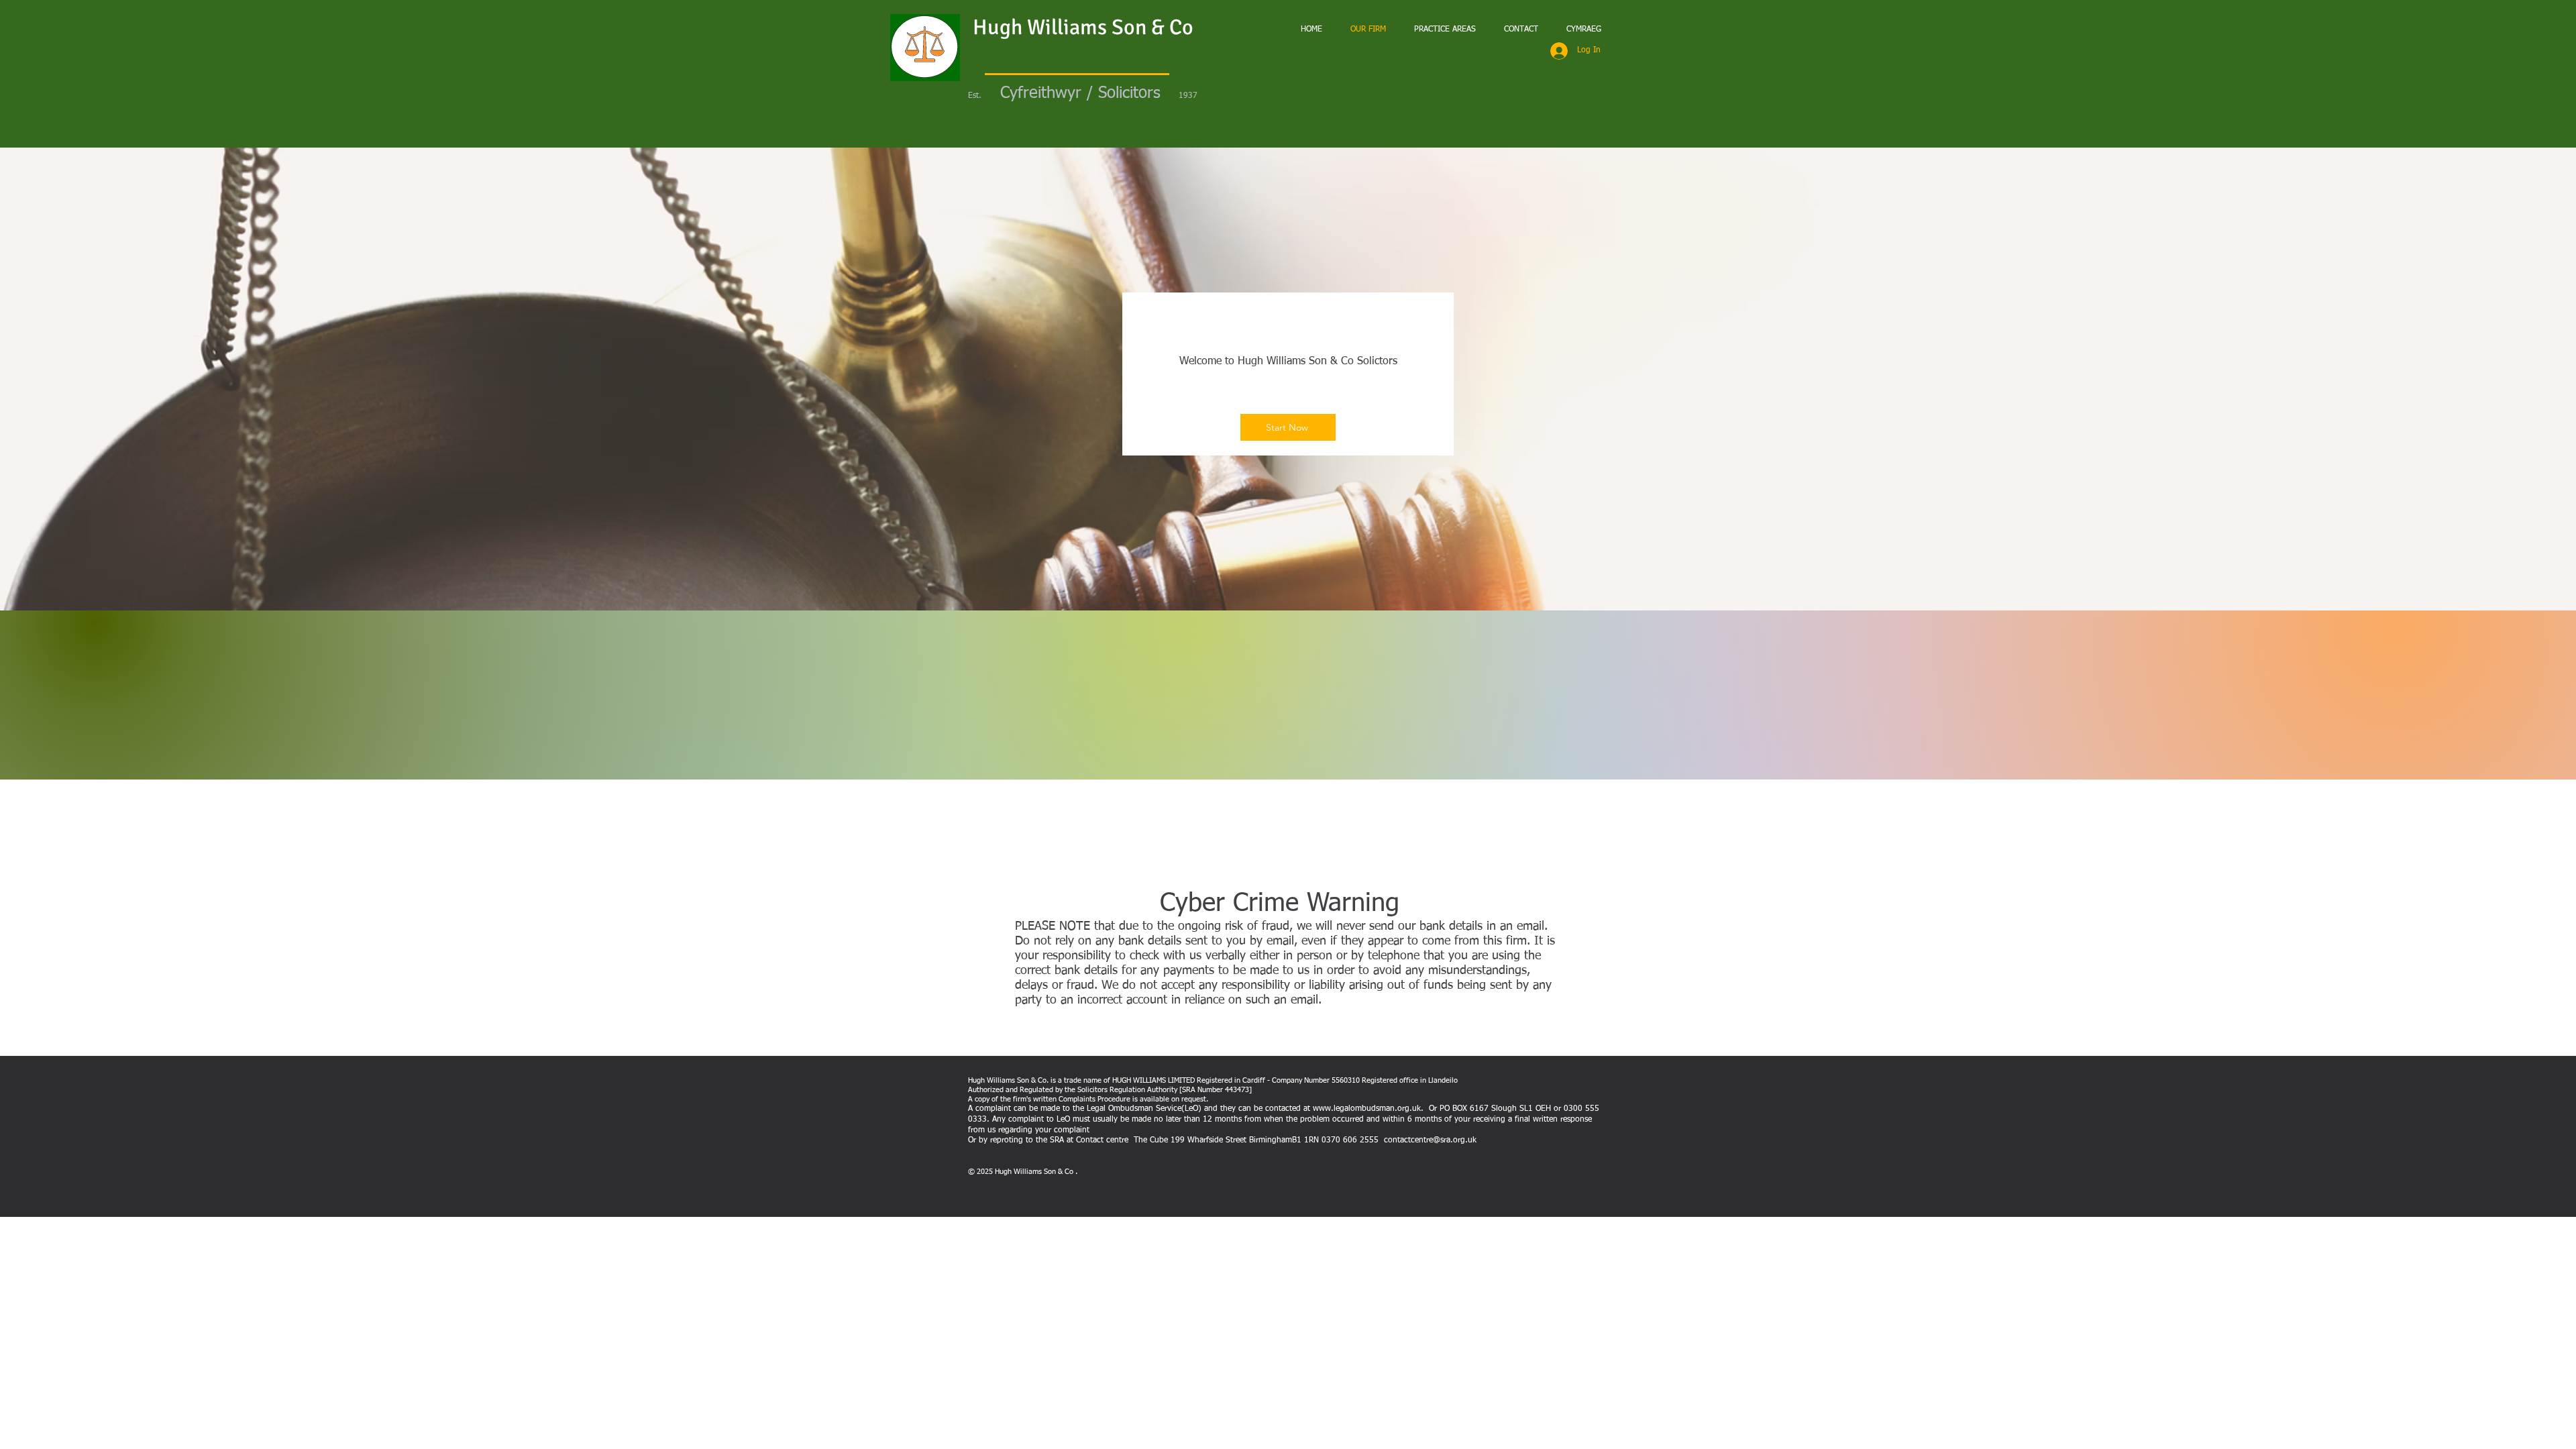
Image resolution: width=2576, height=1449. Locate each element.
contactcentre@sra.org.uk (1430, 1140)
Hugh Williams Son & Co (1083, 27)
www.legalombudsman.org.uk (1367, 1109)
